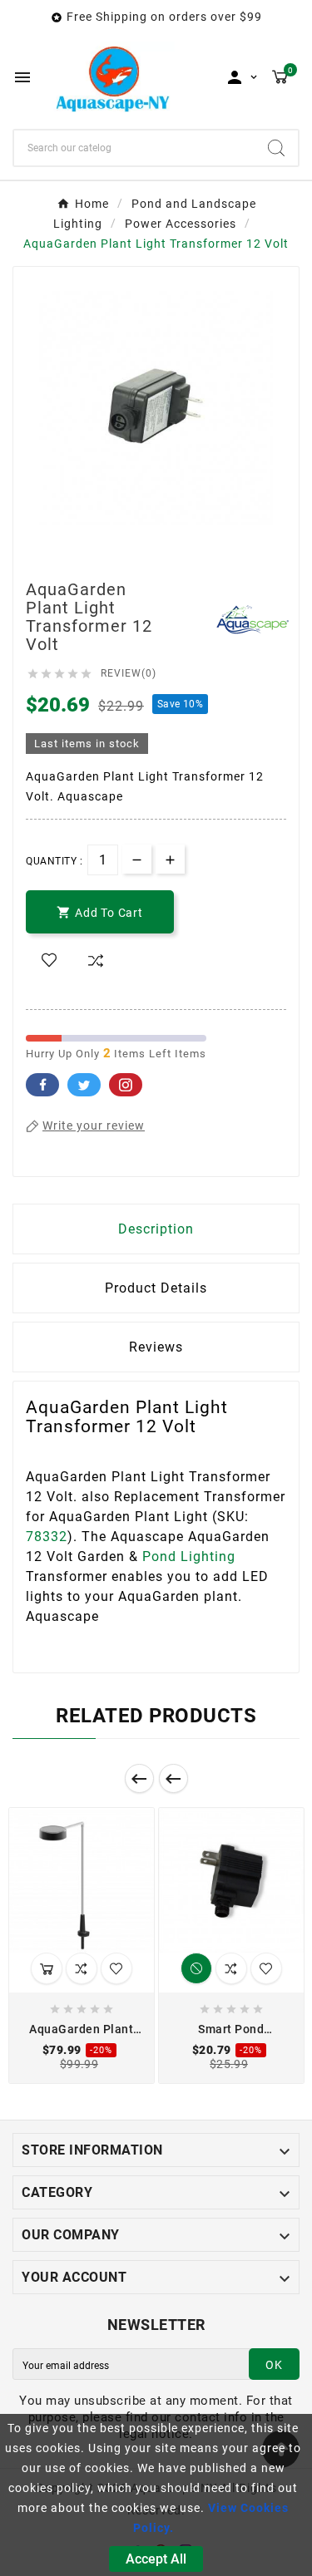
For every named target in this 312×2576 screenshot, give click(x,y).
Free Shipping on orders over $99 (164, 17)
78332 (47, 1537)
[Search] (276, 148)
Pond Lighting (189, 1556)
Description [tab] (156, 1229)
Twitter (84, 1085)
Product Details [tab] (156, 1288)
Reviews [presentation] (156, 1347)
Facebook (42, 1085)
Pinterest (126, 1085)
